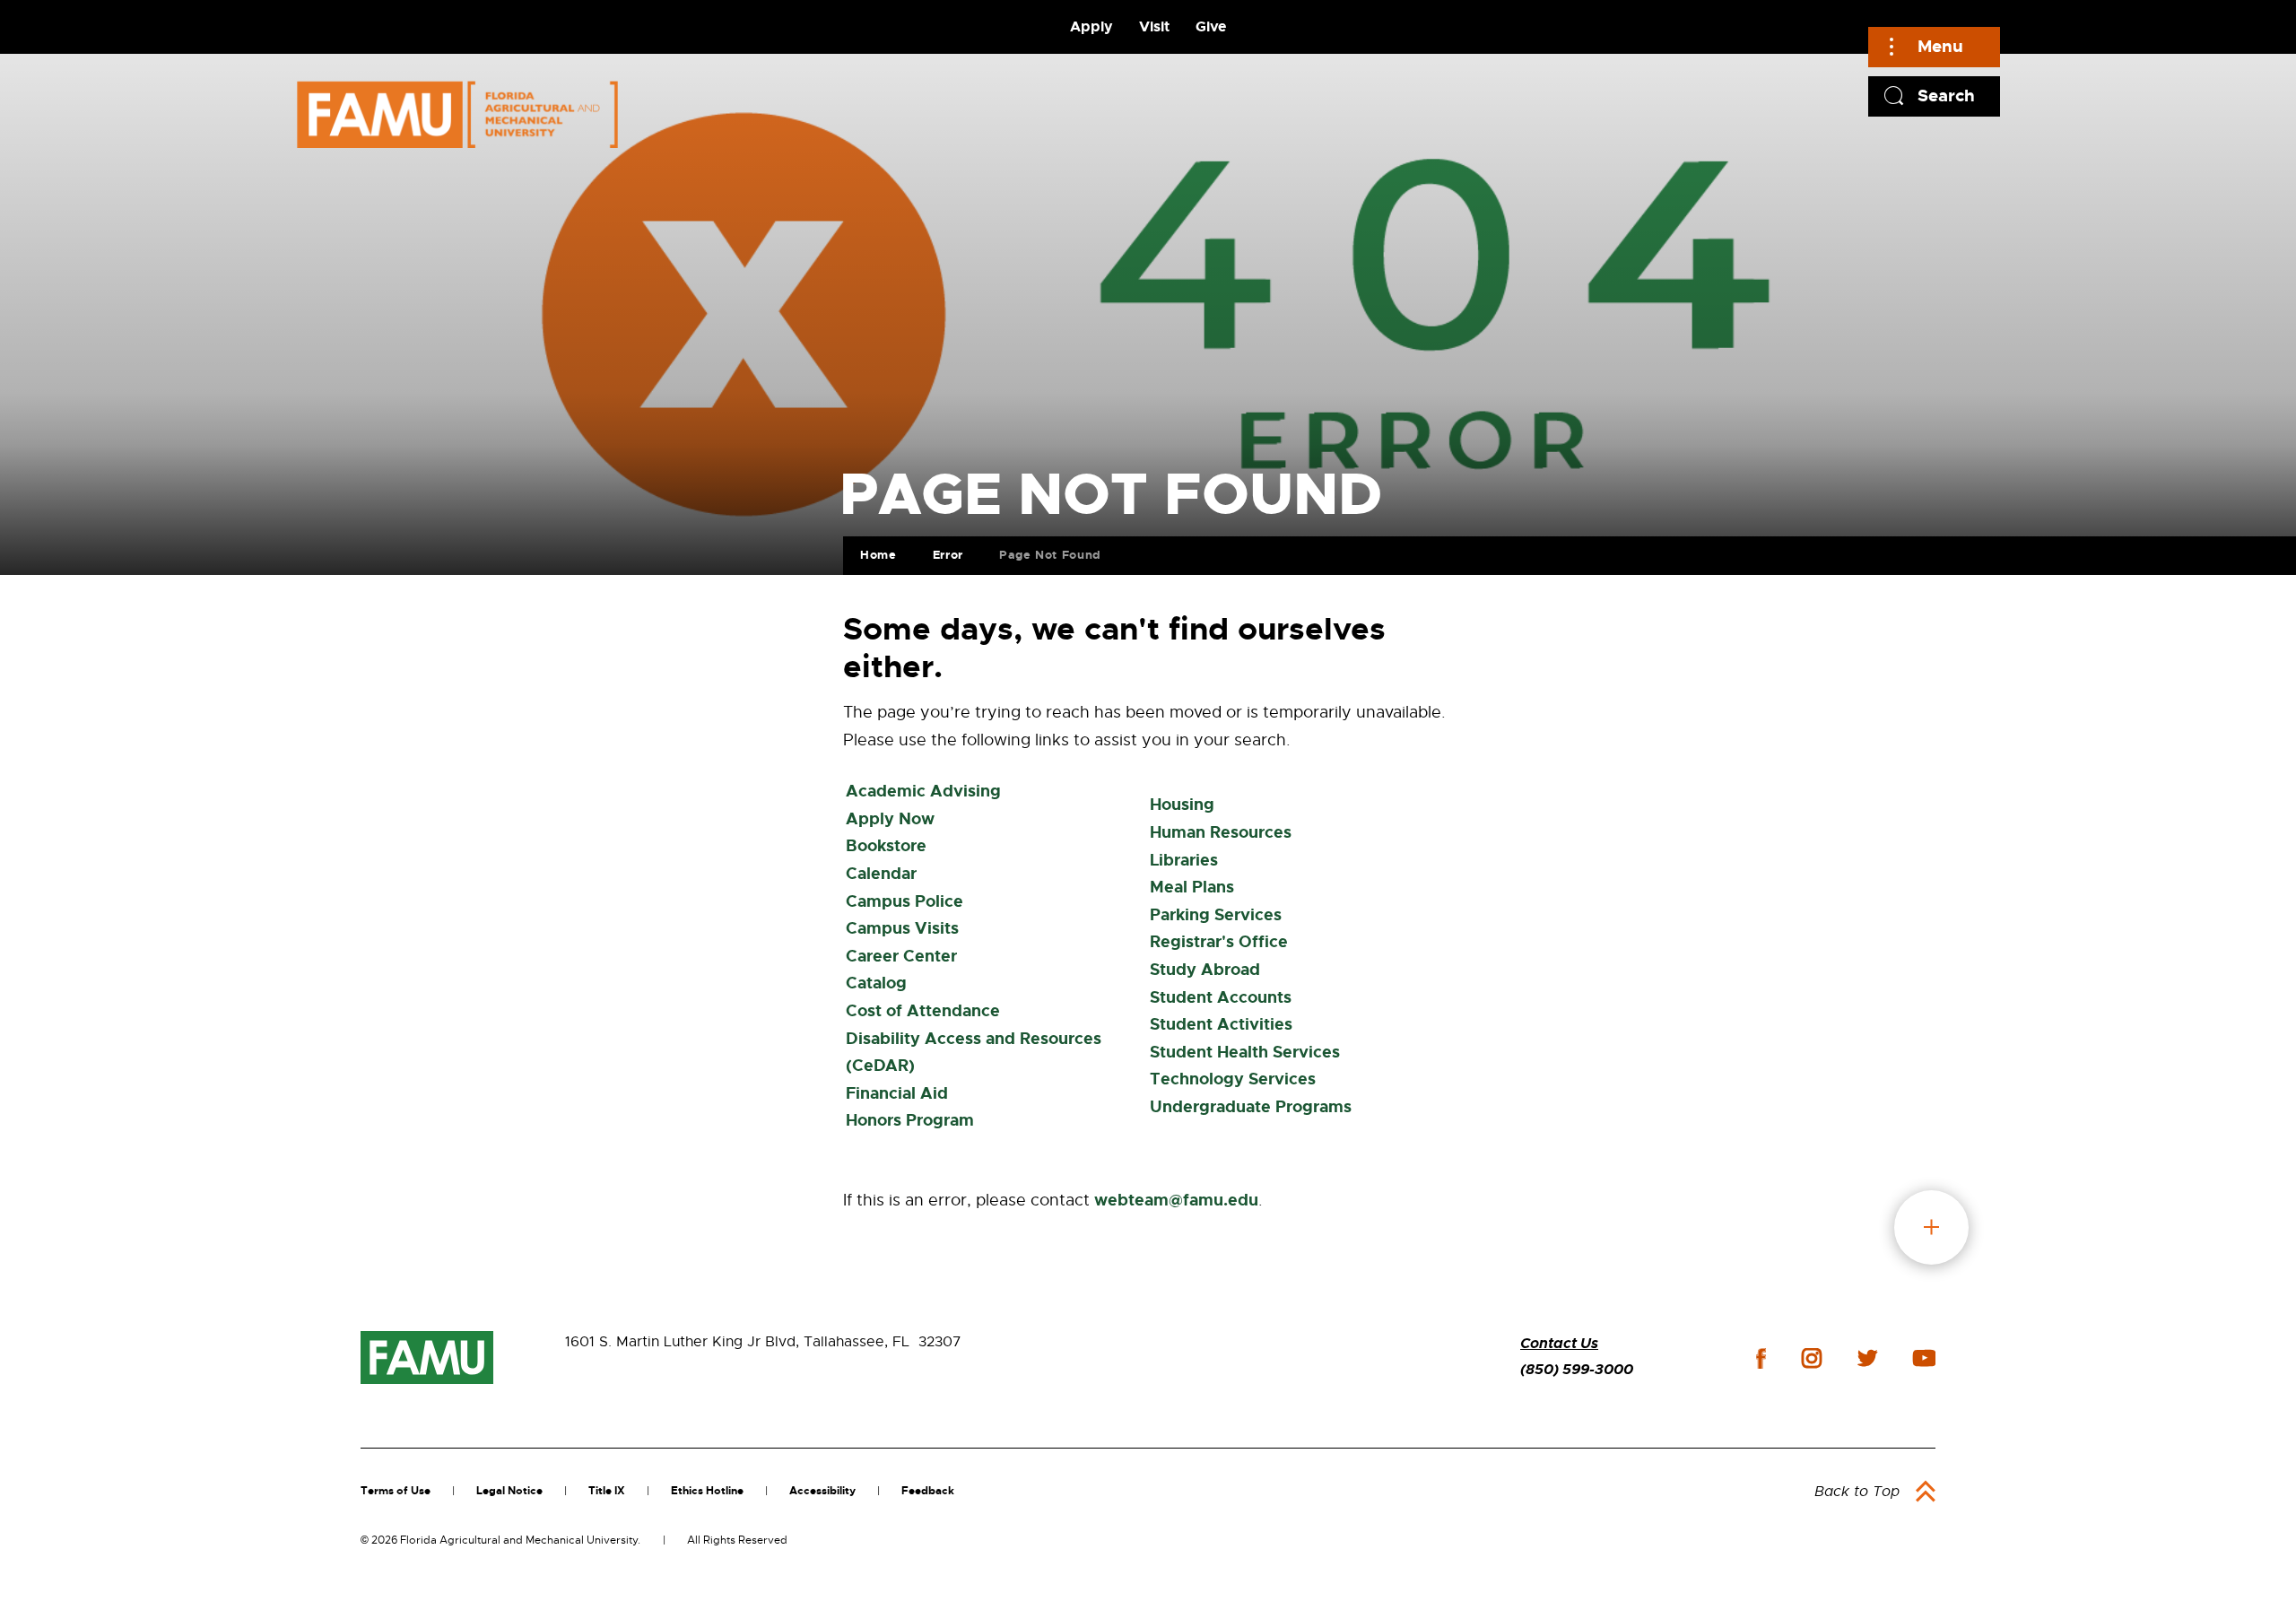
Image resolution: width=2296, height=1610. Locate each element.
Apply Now (890, 819)
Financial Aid (897, 1093)
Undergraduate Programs (1251, 1107)
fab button (1931, 1227)
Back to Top (1857, 1492)
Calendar (881, 874)
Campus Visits (902, 928)
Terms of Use (396, 1491)
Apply (1091, 26)
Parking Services (1216, 915)
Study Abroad (1205, 970)
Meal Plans (1192, 887)
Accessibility (822, 1491)
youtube (1924, 1358)
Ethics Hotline (707, 1491)
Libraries (1184, 860)
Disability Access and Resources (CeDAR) (974, 1053)
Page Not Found (1050, 555)
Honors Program (910, 1120)
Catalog (876, 983)
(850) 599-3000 (1577, 1369)
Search (1946, 96)
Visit (1154, 26)
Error (948, 555)
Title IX (607, 1491)
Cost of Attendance (923, 1011)
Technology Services (1233, 1079)
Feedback (928, 1491)
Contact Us (1559, 1343)
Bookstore (886, 846)
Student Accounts (1221, 997)
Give (1211, 26)
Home (878, 555)
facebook (1761, 1358)
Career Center (901, 956)
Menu (1940, 46)
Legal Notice (509, 1491)
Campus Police (904, 901)
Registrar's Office (1219, 942)
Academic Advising (923, 791)
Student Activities (1221, 1024)
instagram (1812, 1358)
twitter (1867, 1358)
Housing (1182, 805)
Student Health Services (1245, 1052)
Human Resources (1221, 832)
